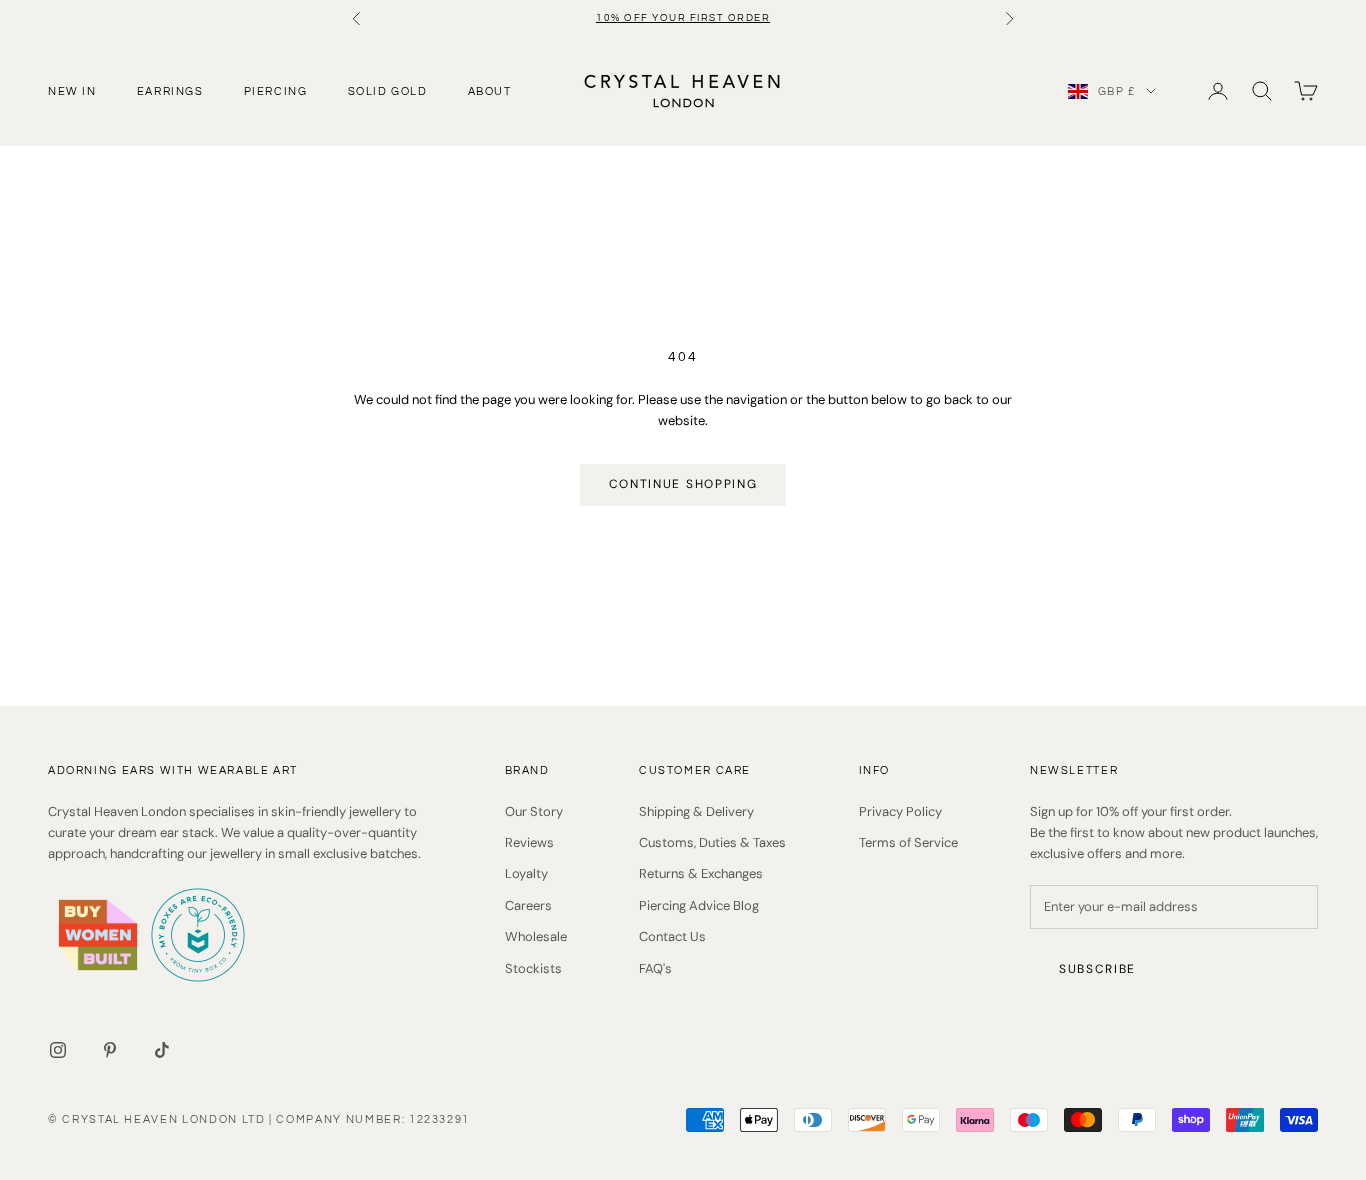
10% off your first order (683, 18)
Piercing (276, 90)
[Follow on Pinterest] (110, 1050)
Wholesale (536, 936)
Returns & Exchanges (701, 873)
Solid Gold (388, 90)
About (490, 90)
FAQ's (655, 968)
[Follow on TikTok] (162, 1050)
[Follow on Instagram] (58, 1050)
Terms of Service (908, 842)
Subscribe (1097, 969)
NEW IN (72, 90)
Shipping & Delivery (696, 811)
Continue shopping (683, 484)
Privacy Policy (900, 811)
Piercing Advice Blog (699, 905)
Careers (528, 905)
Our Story (534, 811)
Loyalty (526, 873)
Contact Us (672, 936)
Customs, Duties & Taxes (712, 842)
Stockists (533, 968)
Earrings (170, 90)
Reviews (529, 842)
